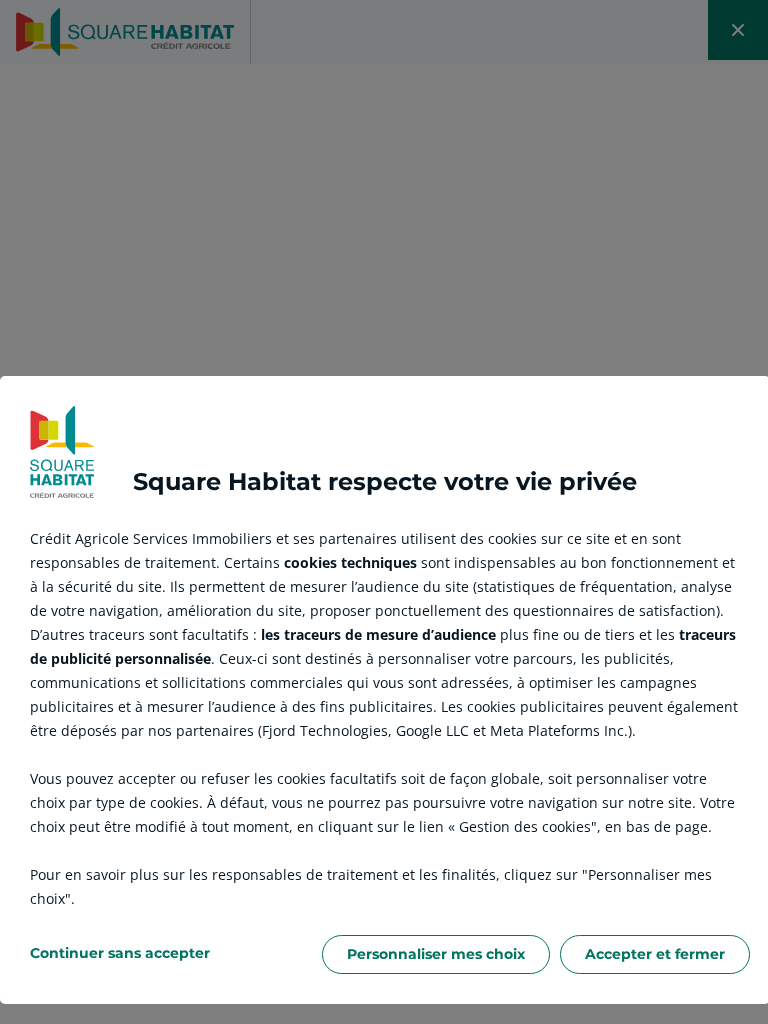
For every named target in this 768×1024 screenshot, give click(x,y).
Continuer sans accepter (120, 953)
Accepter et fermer (655, 954)
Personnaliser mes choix (436, 954)
